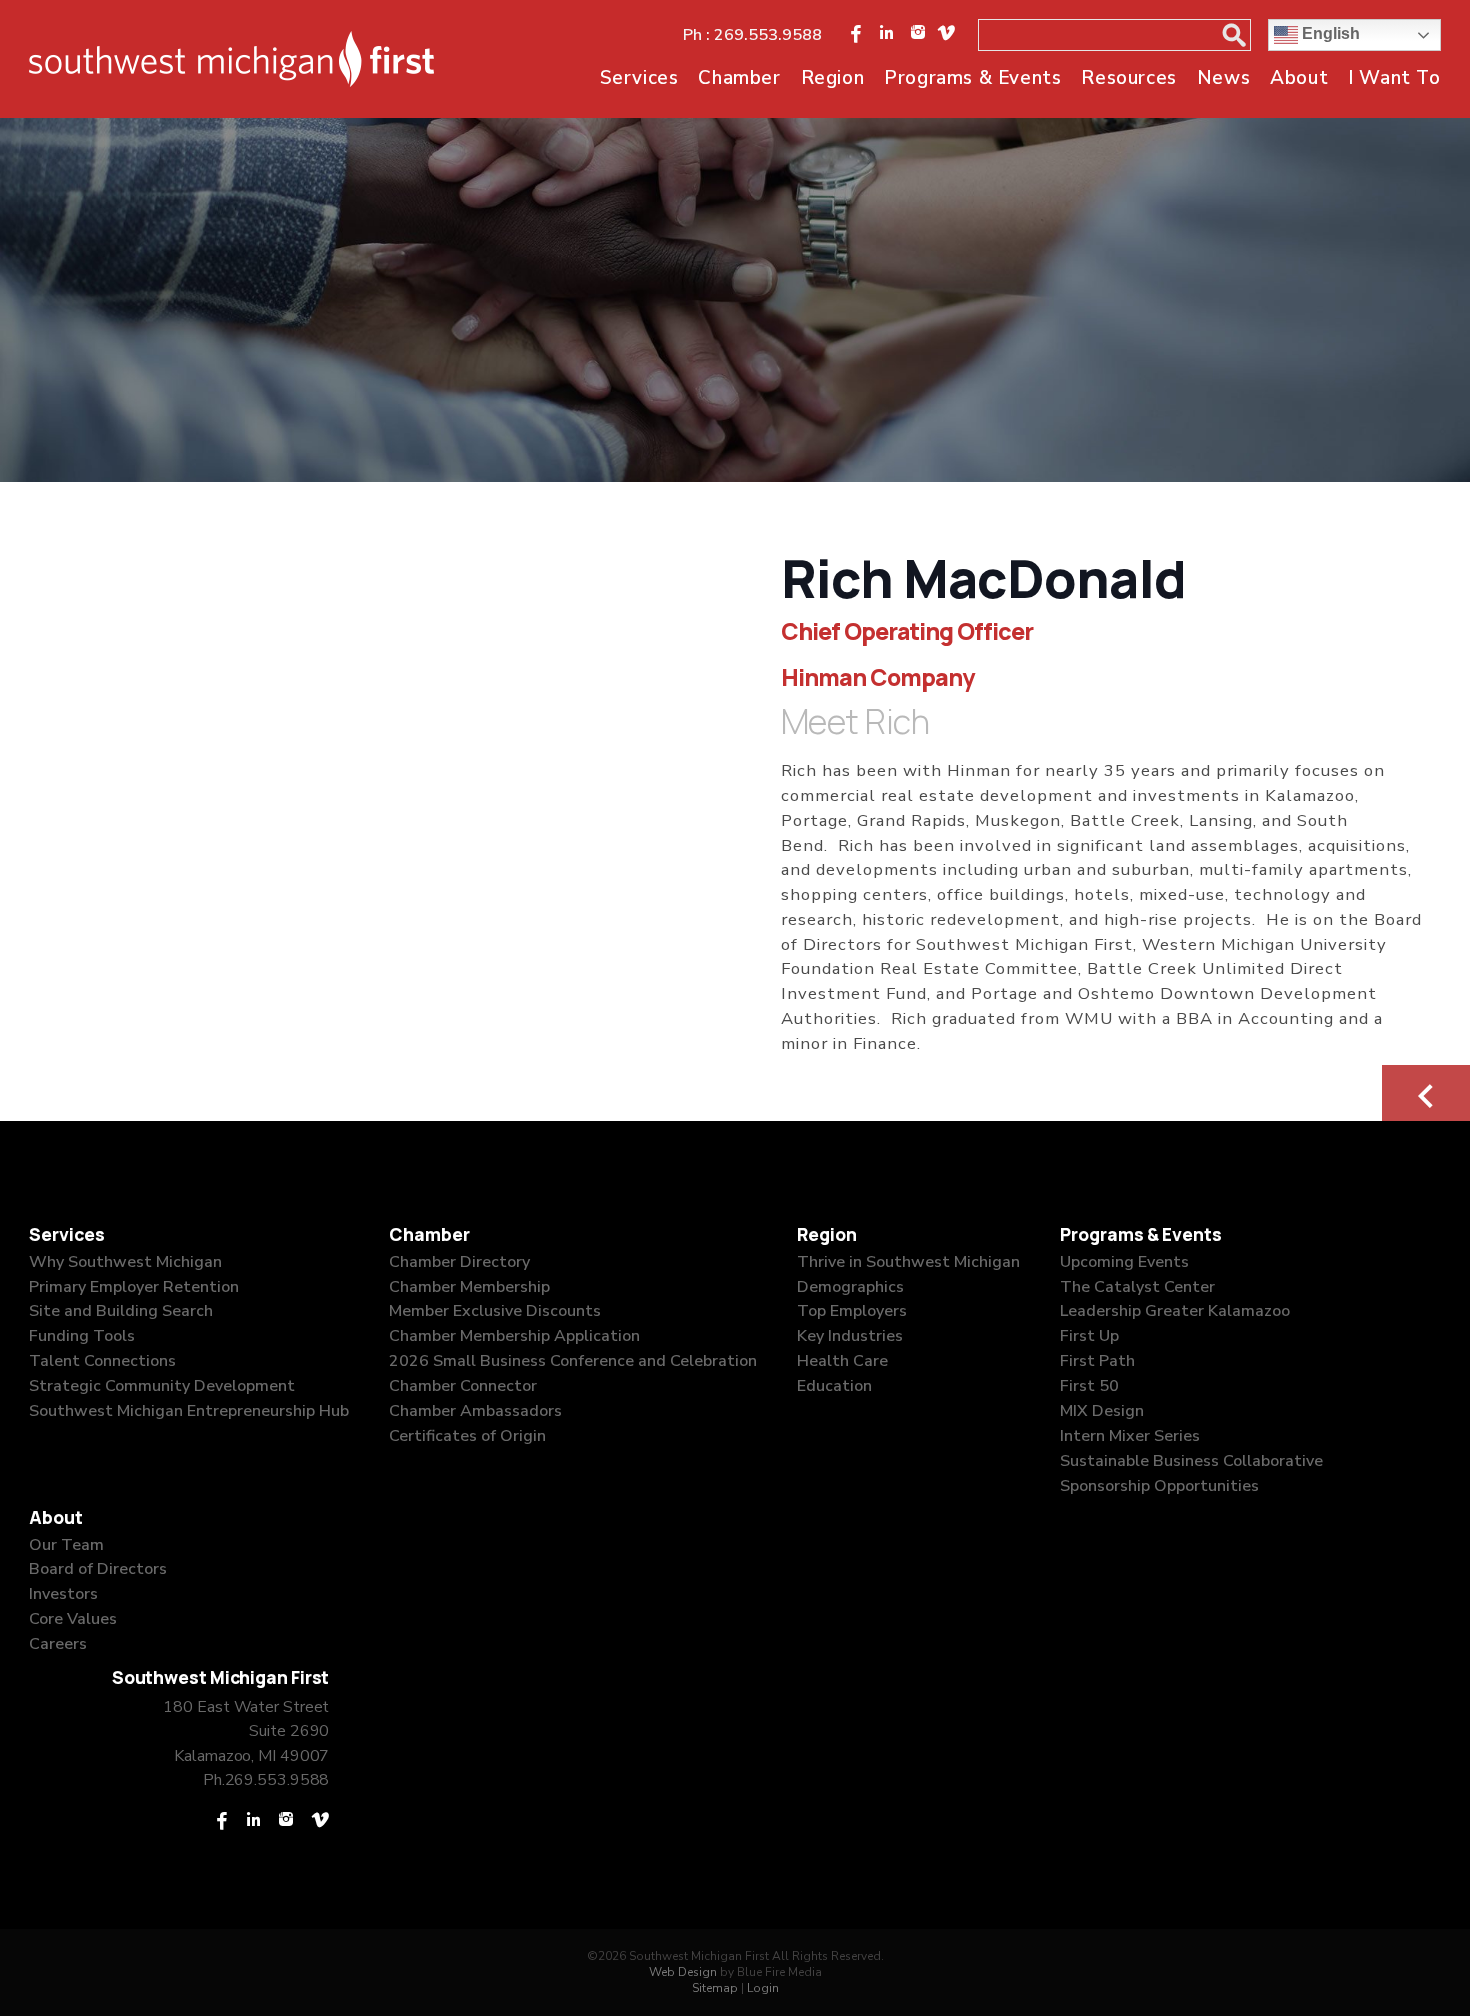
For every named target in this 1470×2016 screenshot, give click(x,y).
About (1299, 78)
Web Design (683, 1972)
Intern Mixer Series (1130, 1436)
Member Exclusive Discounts (495, 1311)
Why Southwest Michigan (125, 1262)
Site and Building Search (121, 1311)
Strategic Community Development (162, 1386)
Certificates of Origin (467, 1436)
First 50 (1089, 1386)
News (1223, 78)
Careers (58, 1644)
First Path (1097, 1361)
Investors (63, 1594)
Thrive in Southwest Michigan (908, 1262)
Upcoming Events (1124, 1262)
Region (833, 78)
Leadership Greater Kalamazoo (1175, 1311)
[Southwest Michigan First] (231, 59)
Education (834, 1386)
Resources (1128, 78)
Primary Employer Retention (134, 1287)
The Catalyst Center (1137, 1287)
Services (639, 78)
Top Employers (852, 1311)
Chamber (739, 78)
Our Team (66, 1545)
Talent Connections (102, 1361)
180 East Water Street (246, 1707)
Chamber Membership (469, 1287)
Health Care (842, 1361)
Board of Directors (98, 1569)
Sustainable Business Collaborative (1191, 1461)
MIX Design (1102, 1411)
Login (763, 1988)
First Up (1089, 1336)
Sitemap (715, 1988)
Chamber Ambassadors (475, 1411)
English (1329, 33)
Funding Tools (82, 1336)
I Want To (1394, 78)
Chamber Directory (459, 1262)
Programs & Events (972, 78)
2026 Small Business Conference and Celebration (573, 1361)
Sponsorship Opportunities (1159, 1486)
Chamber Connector (463, 1386)
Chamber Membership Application (514, 1336)
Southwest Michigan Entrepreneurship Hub (189, 1411)
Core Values (73, 1619)
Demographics (850, 1287)
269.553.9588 (768, 35)
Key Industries (850, 1336)
